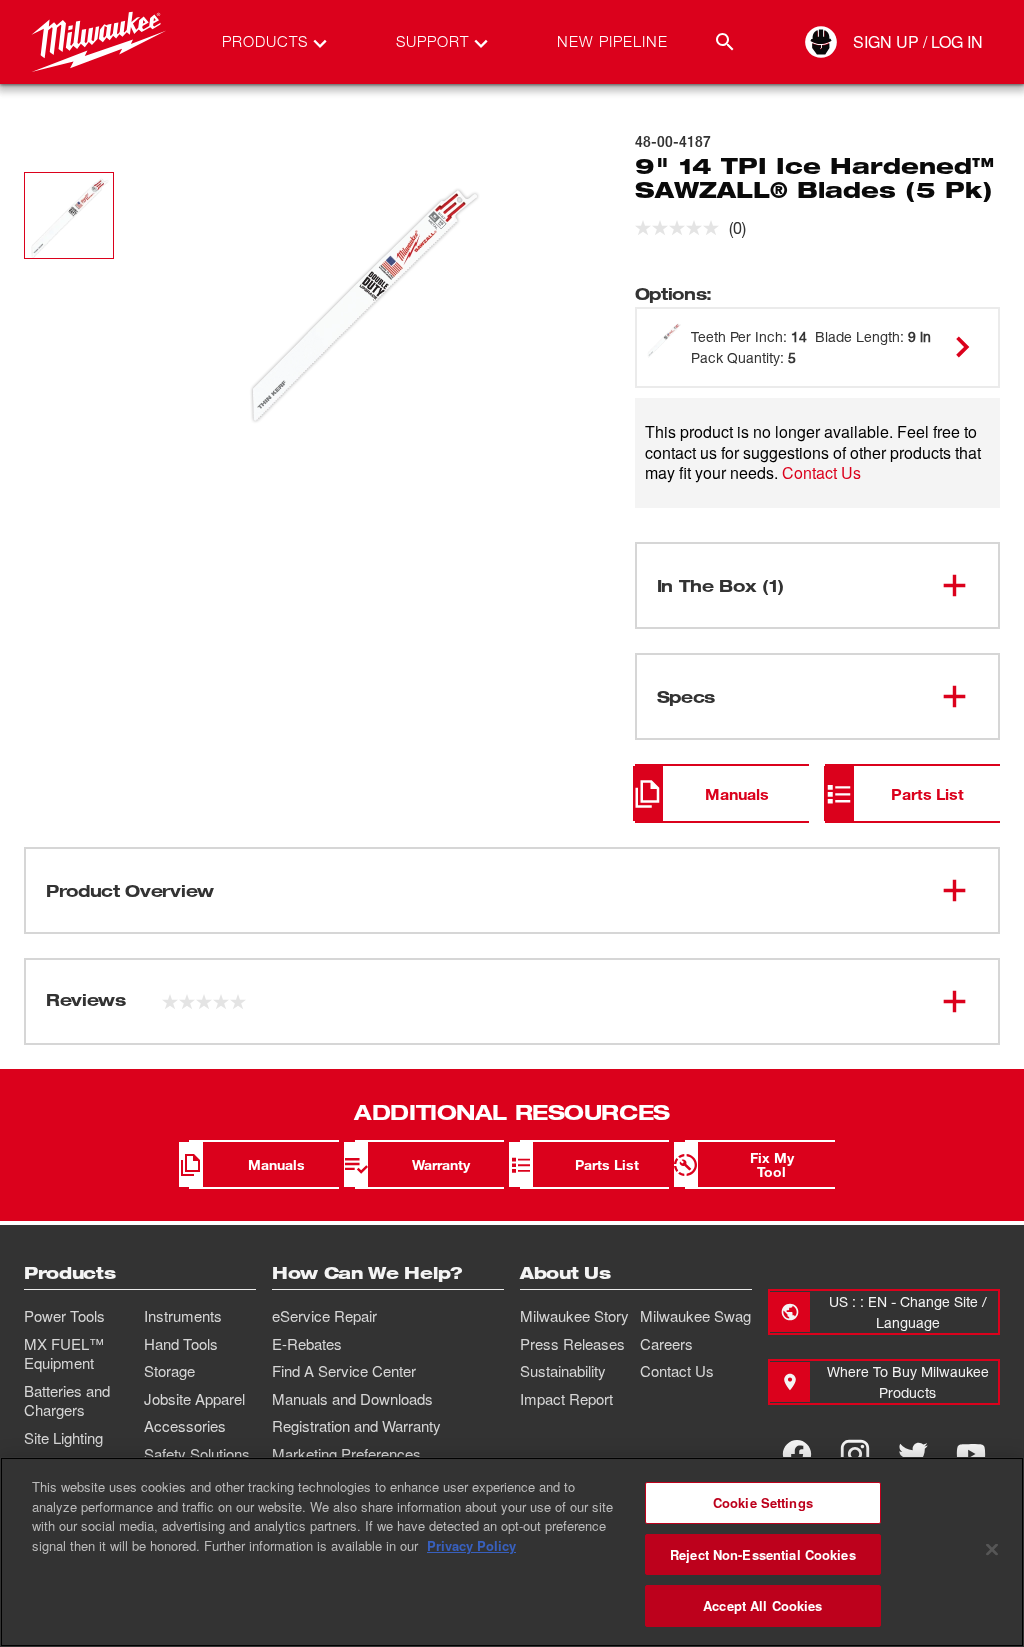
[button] (69, 215)
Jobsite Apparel (194, 1399)
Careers (666, 1344)
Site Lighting (63, 1438)
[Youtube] (971, 1454)
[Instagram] (855, 1454)
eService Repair (324, 1316)
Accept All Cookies (762, 1605)
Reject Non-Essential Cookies (763, 1554)
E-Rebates (307, 1344)
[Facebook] (797, 1454)
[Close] (992, 1550)
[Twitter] (913, 1454)
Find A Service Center (344, 1371)
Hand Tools (181, 1344)
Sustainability (563, 1371)
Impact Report (566, 1399)
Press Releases (572, 1344)
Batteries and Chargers (67, 1401)
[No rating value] (682, 228)
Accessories (185, 1426)
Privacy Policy (471, 1545)
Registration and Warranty (356, 1426)
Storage (169, 1371)
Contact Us (821, 472)
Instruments (183, 1316)
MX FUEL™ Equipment (64, 1354)
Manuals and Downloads (352, 1399)
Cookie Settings (763, 1502)
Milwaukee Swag (695, 1316)
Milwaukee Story (574, 1316)
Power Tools (64, 1316)
